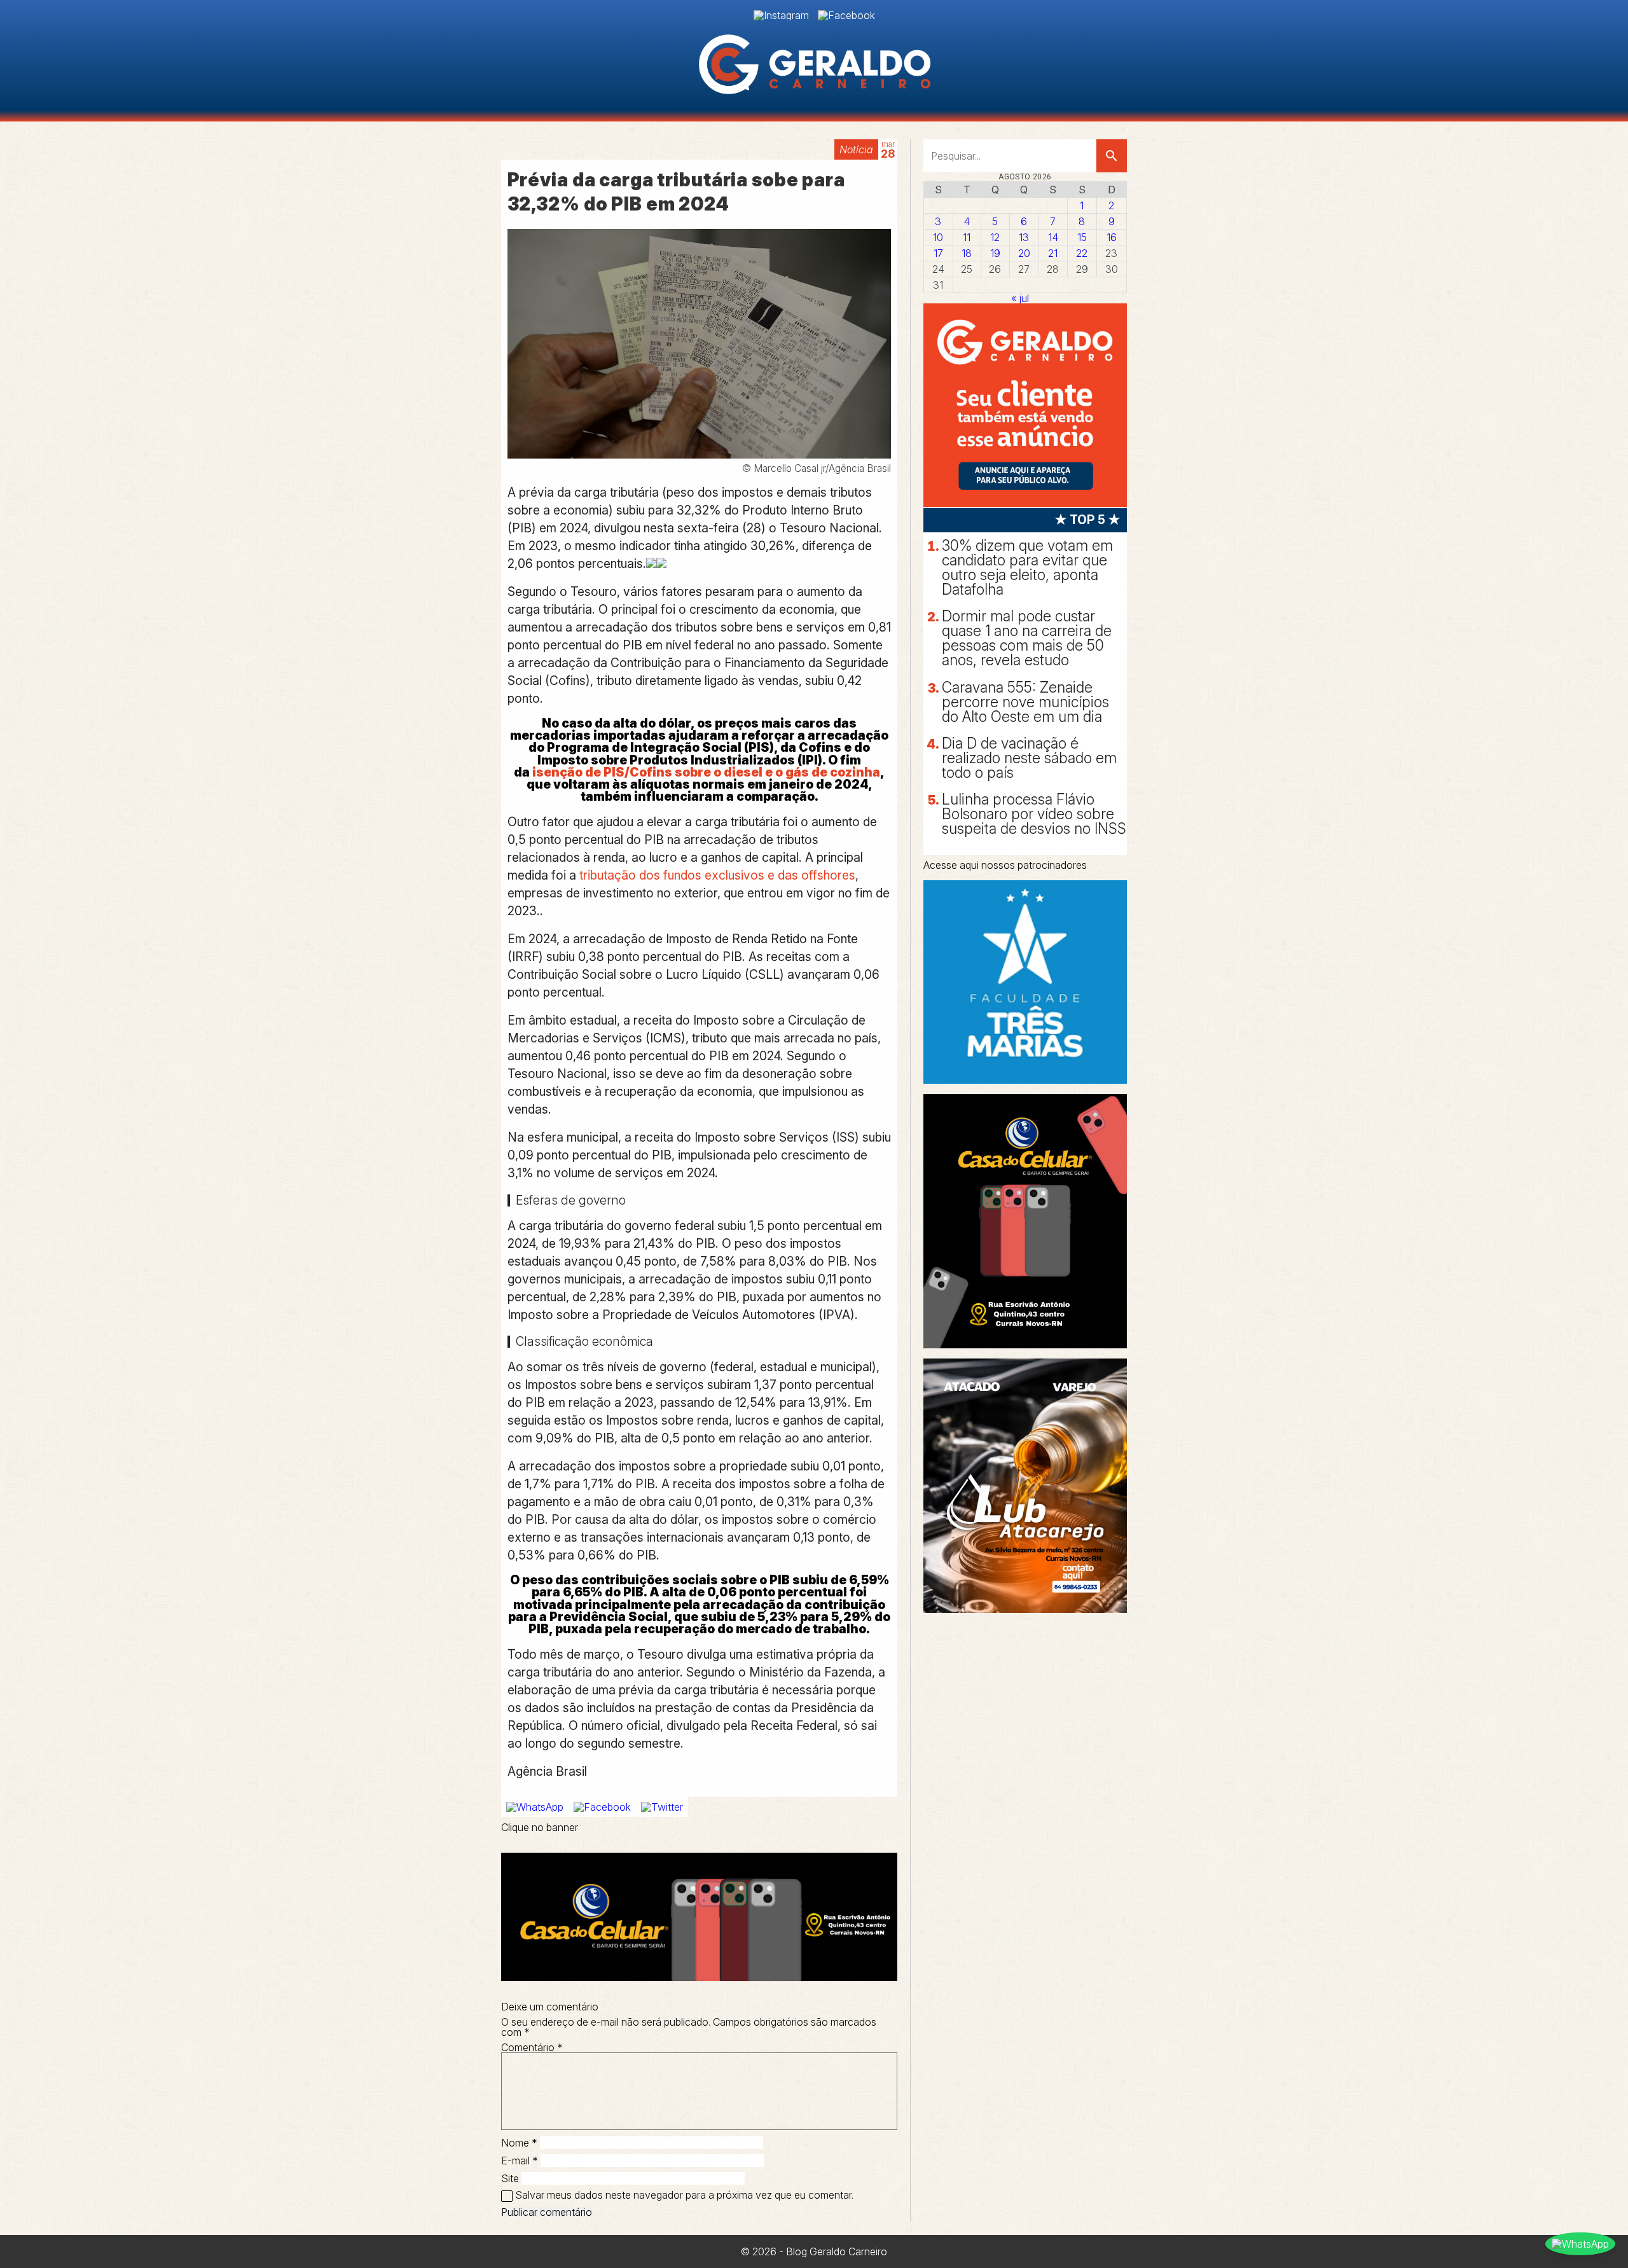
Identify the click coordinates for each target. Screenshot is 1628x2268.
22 (1082, 253)
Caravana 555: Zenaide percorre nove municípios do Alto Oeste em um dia (1025, 702)
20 (1024, 253)
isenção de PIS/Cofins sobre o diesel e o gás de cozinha (706, 772)
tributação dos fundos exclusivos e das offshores (716, 875)
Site (510, 2178)
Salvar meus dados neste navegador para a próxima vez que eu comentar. (684, 2195)
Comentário (532, 2047)
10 (938, 237)
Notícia (856, 149)
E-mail (520, 2161)
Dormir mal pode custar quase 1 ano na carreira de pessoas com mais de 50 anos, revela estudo (1027, 638)
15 (1082, 237)
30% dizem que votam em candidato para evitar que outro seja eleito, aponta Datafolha (1027, 568)
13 (1024, 237)
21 (1053, 253)
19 (995, 253)
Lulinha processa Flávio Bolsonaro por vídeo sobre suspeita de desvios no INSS (1034, 814)
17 (938, 253)
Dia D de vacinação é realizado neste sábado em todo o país (1029, 758)
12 (995, 237)
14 (1053, 237)
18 (967, 253)
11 (967, 237)
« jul (1020, 298)
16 (1112, 237)
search (1112, 156)
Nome (519, 2143)
